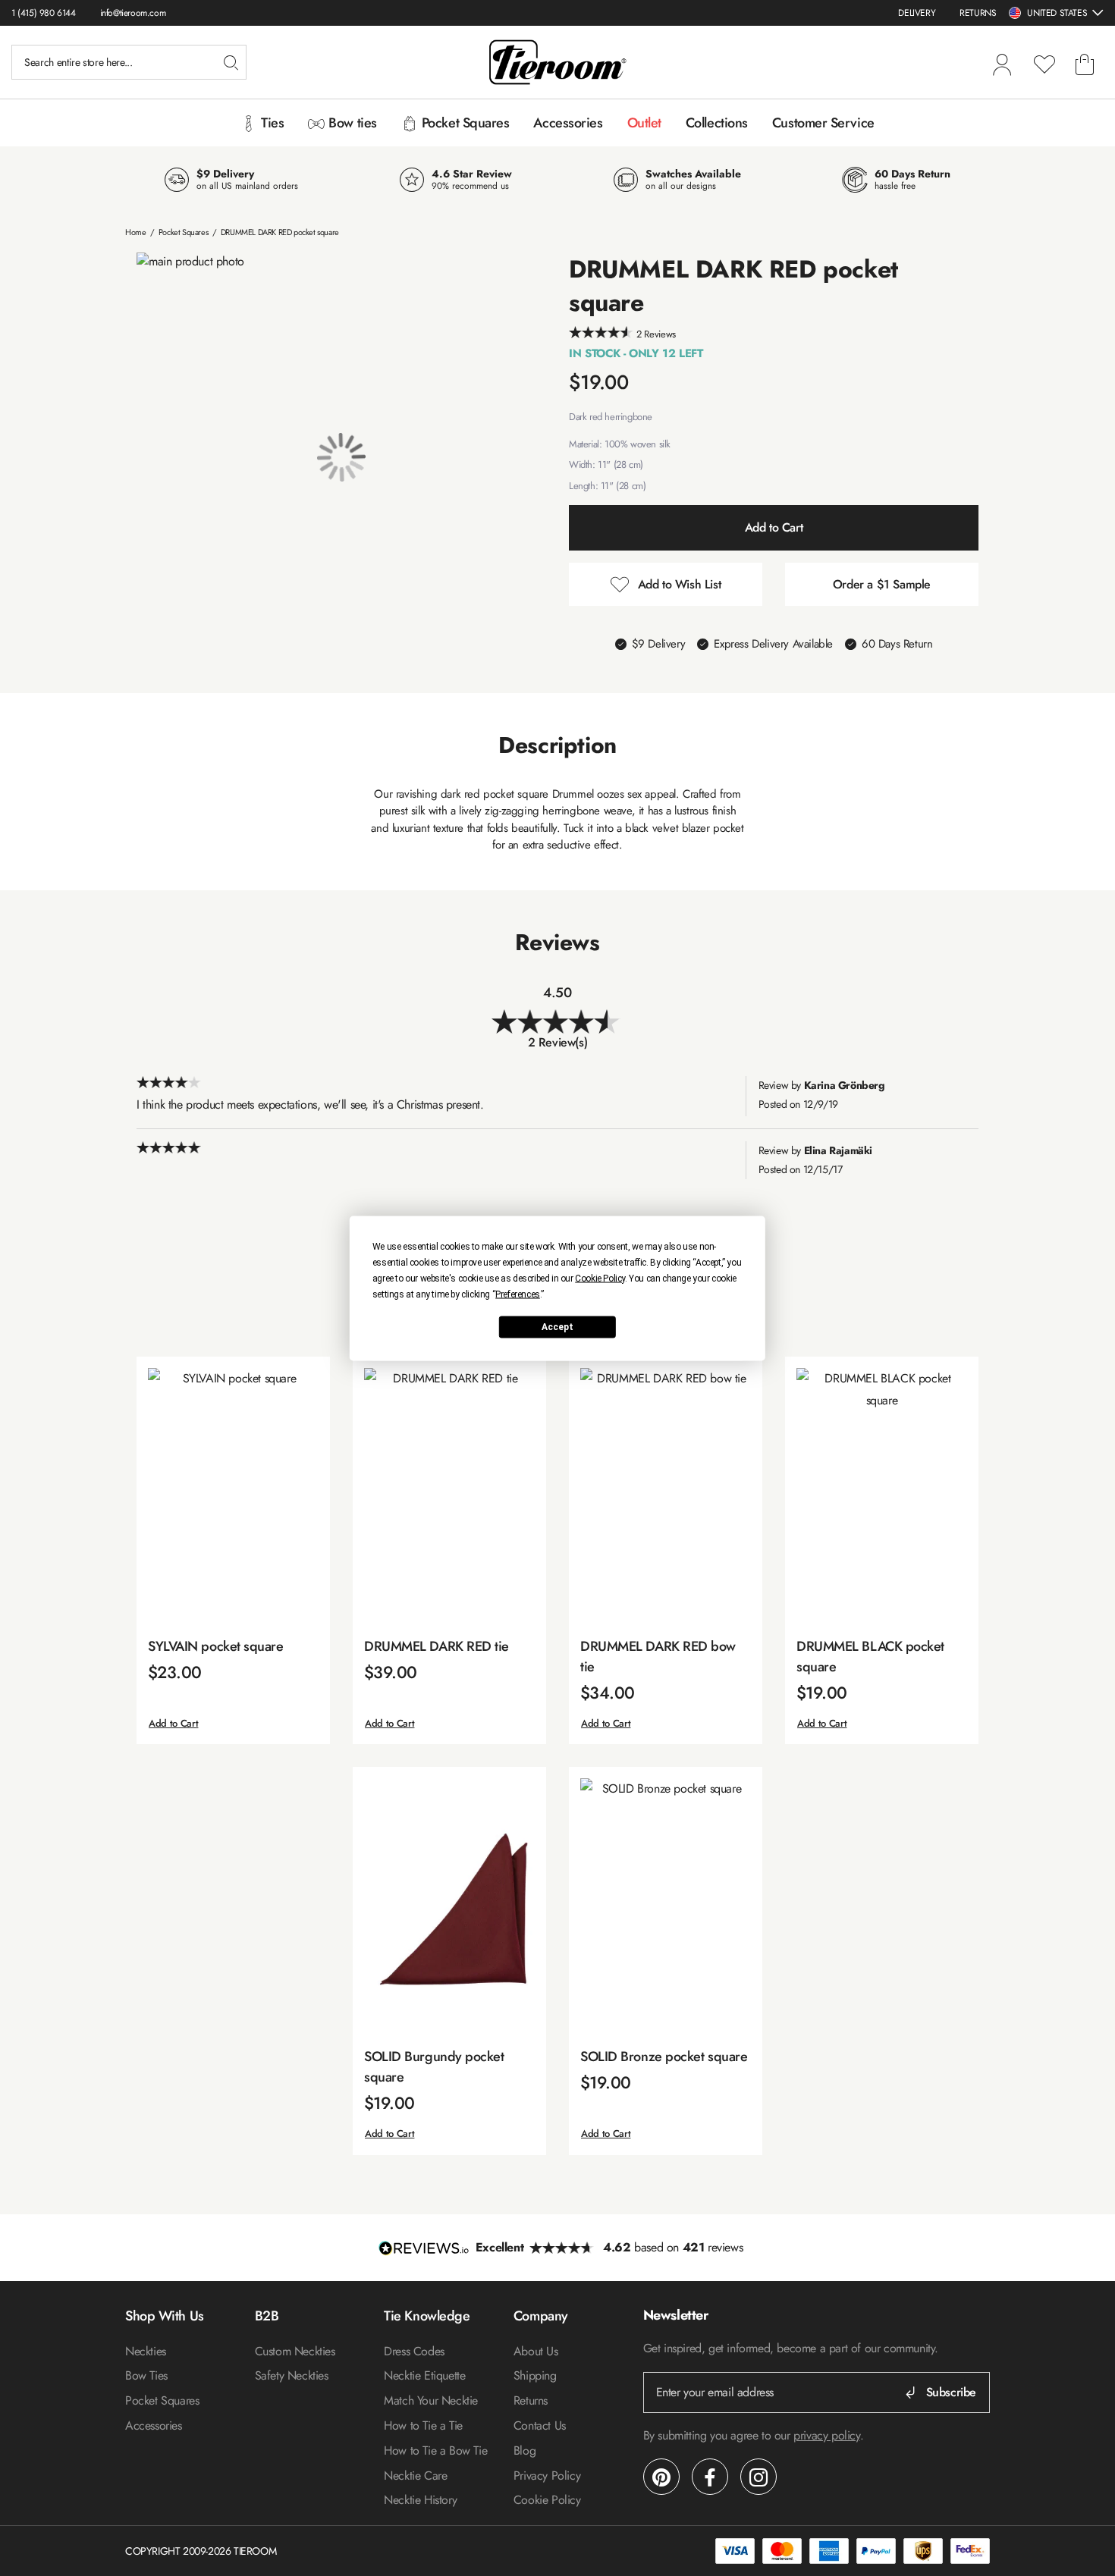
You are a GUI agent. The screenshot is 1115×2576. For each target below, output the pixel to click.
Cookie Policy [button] (600, 1278)
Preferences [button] (518, 1294)
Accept (557, 1327)
